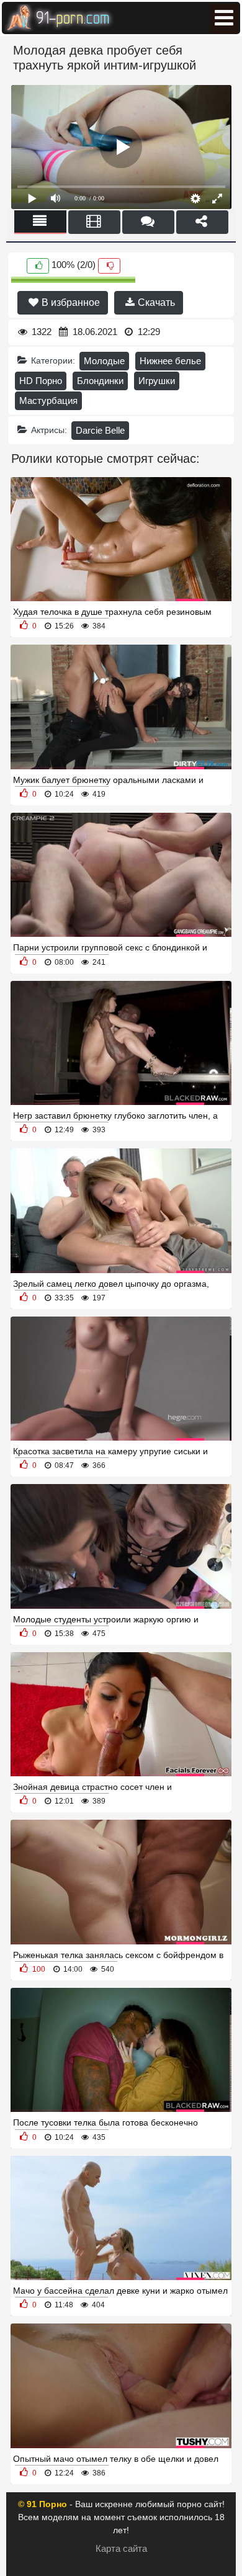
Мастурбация (48, 400)
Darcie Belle (100, 430)
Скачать (155, 302)
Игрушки (157, 381)
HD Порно (41, 381)
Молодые (104, 361)
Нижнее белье (170, 361)
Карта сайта (121, 2548)
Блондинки (100, 381)
